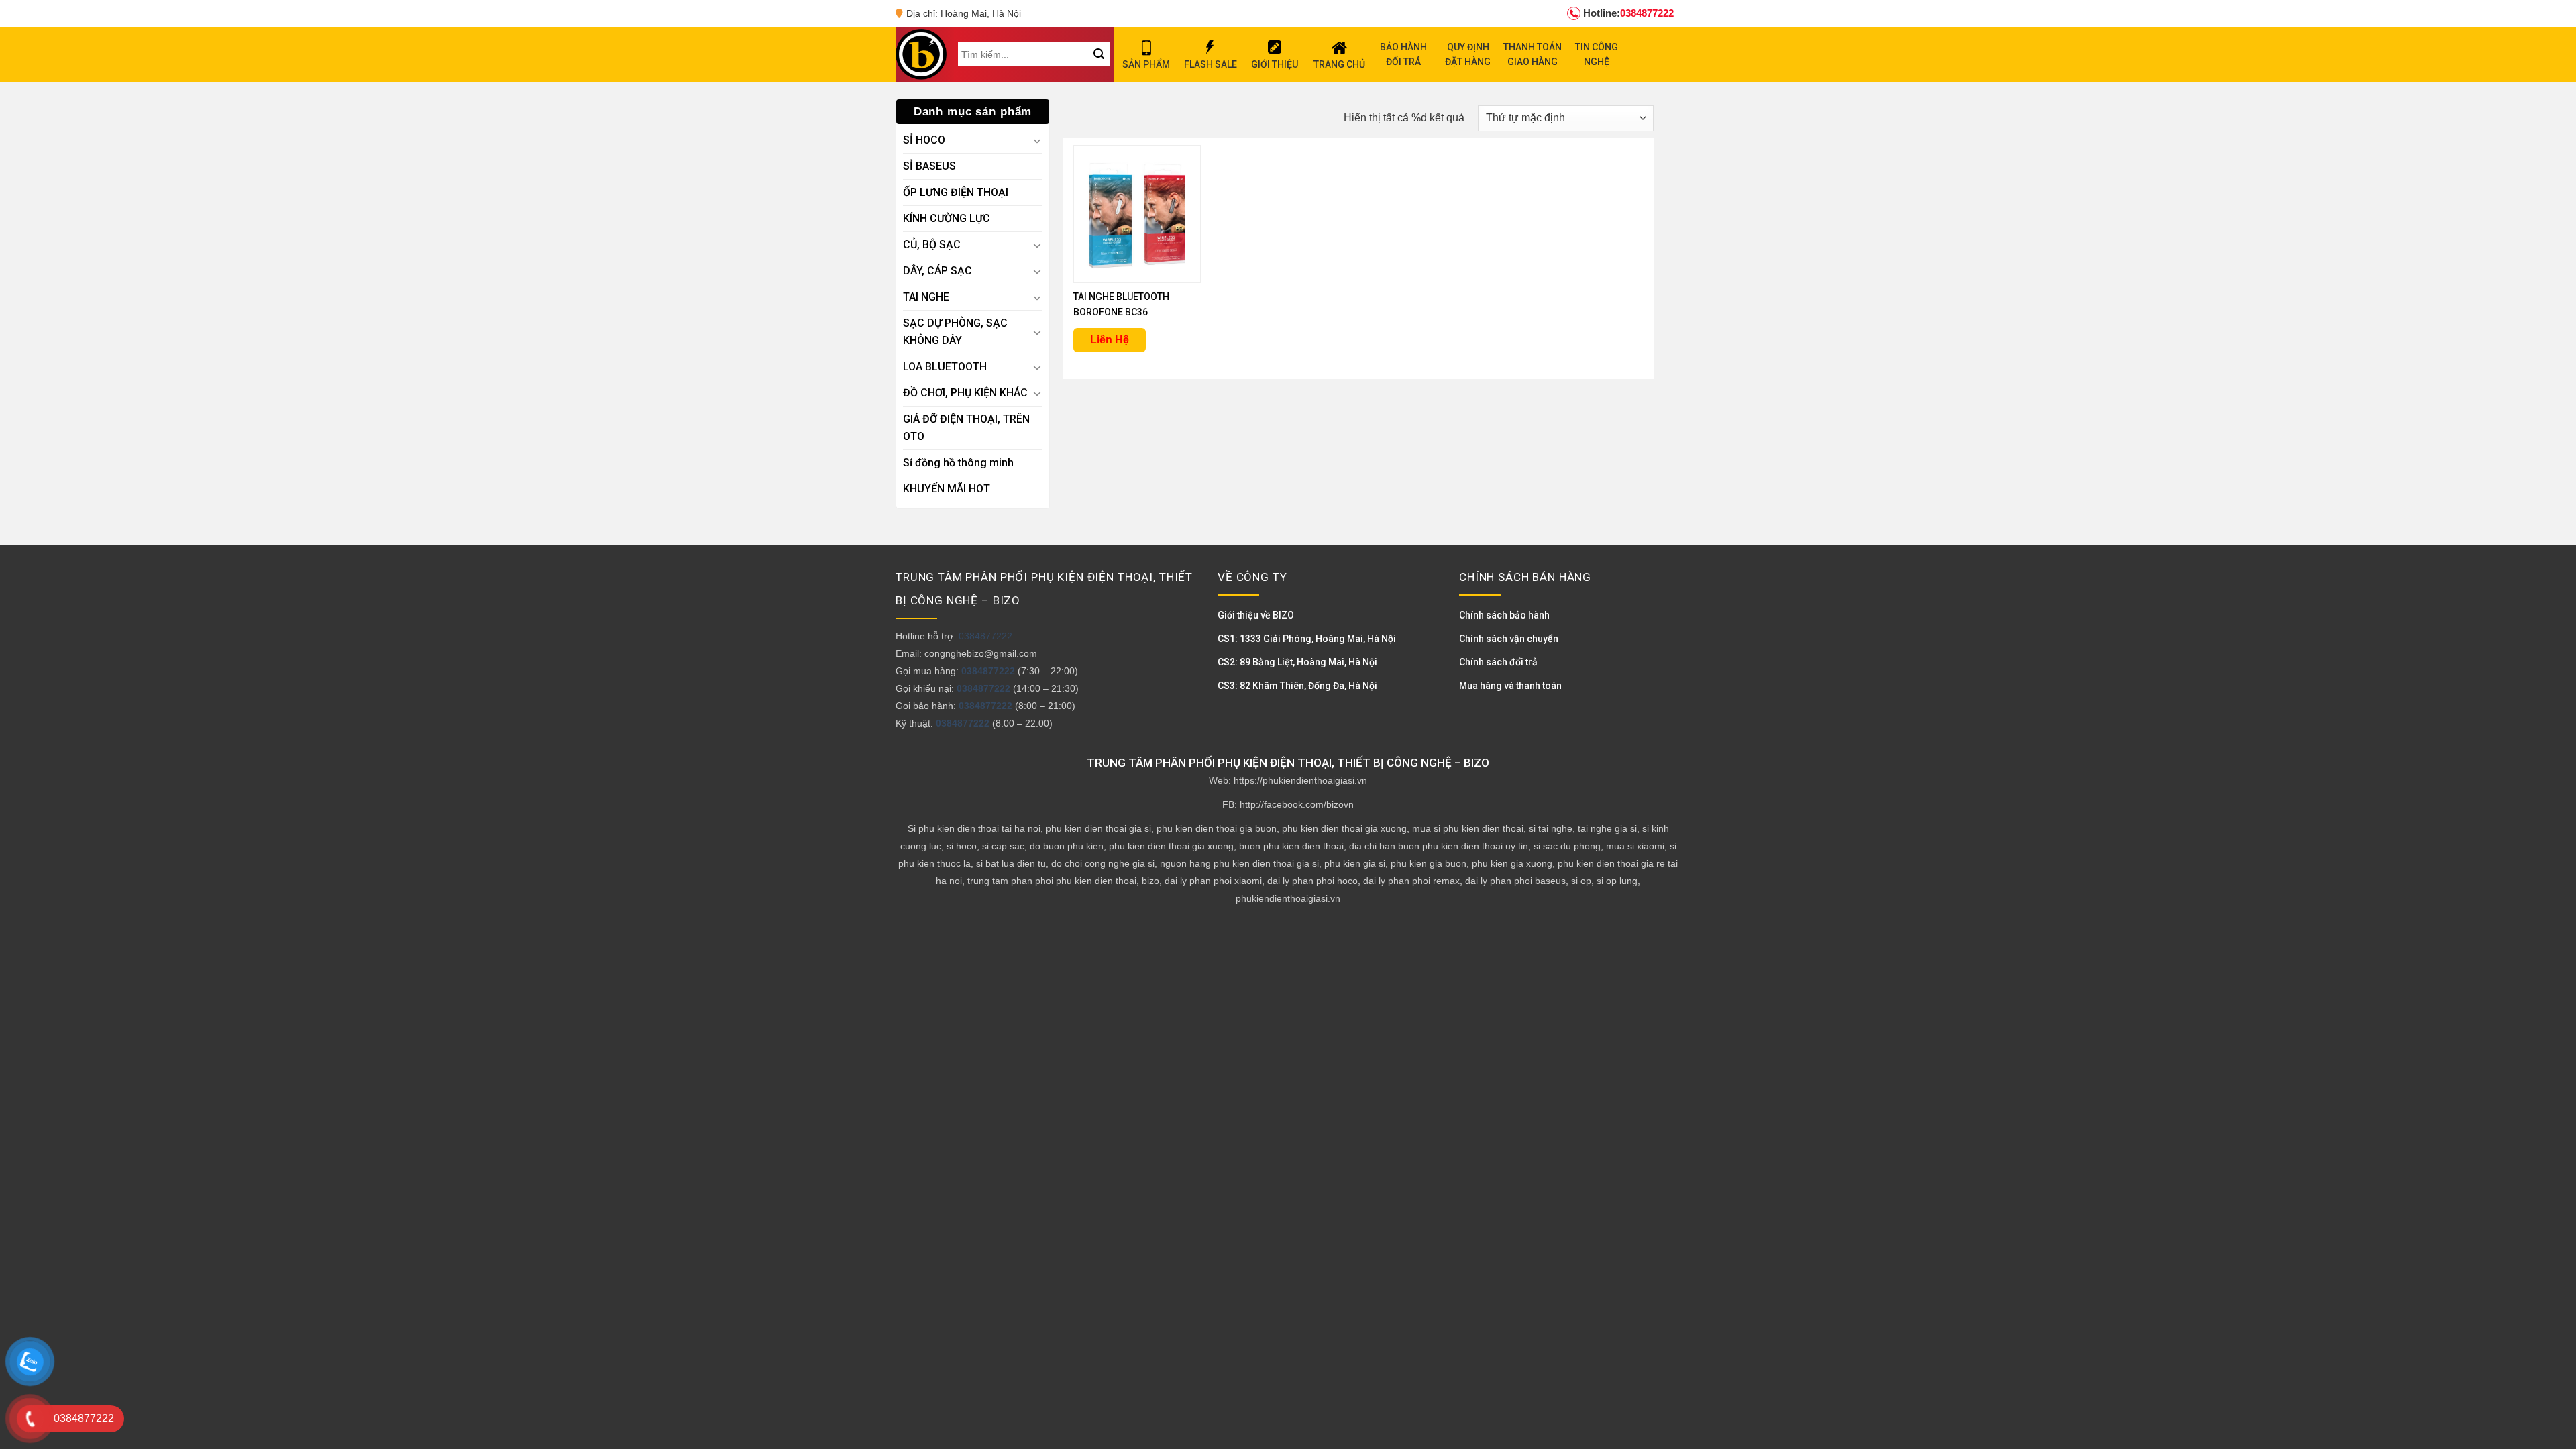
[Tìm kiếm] (1098, 54)
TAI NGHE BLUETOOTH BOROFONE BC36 (1121, 304)
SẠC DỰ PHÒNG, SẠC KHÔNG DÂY (955, 332)
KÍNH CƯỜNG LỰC (947, 218)
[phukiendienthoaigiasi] (921, 54)
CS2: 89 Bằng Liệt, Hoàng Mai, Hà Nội (1297, 662)
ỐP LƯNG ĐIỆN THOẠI (956, 192)
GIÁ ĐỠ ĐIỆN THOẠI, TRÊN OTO (966, 428)
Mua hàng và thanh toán (1510, 686)
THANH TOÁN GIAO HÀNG (1533, 54)
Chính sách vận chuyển (1509, 639)
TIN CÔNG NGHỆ (1597, 54)
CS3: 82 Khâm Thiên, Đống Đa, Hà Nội (1297, 686)
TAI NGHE (926, 297)
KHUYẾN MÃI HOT (947, 489)
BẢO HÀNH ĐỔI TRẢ (1403, 54)
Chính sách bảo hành (1504, 615)
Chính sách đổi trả (1498, 662)
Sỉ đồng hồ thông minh (958, 463)
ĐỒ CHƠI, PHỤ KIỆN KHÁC (965, 393)
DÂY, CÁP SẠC (937, 271)
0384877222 (1628, 13)
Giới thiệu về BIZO (1256, 615)
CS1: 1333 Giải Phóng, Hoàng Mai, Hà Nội (1307, 639)
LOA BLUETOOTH (945, 367)
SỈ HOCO (924, 140)
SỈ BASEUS (929, 166)
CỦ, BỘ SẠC (932, 245)
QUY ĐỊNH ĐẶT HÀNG (1468, 54)
